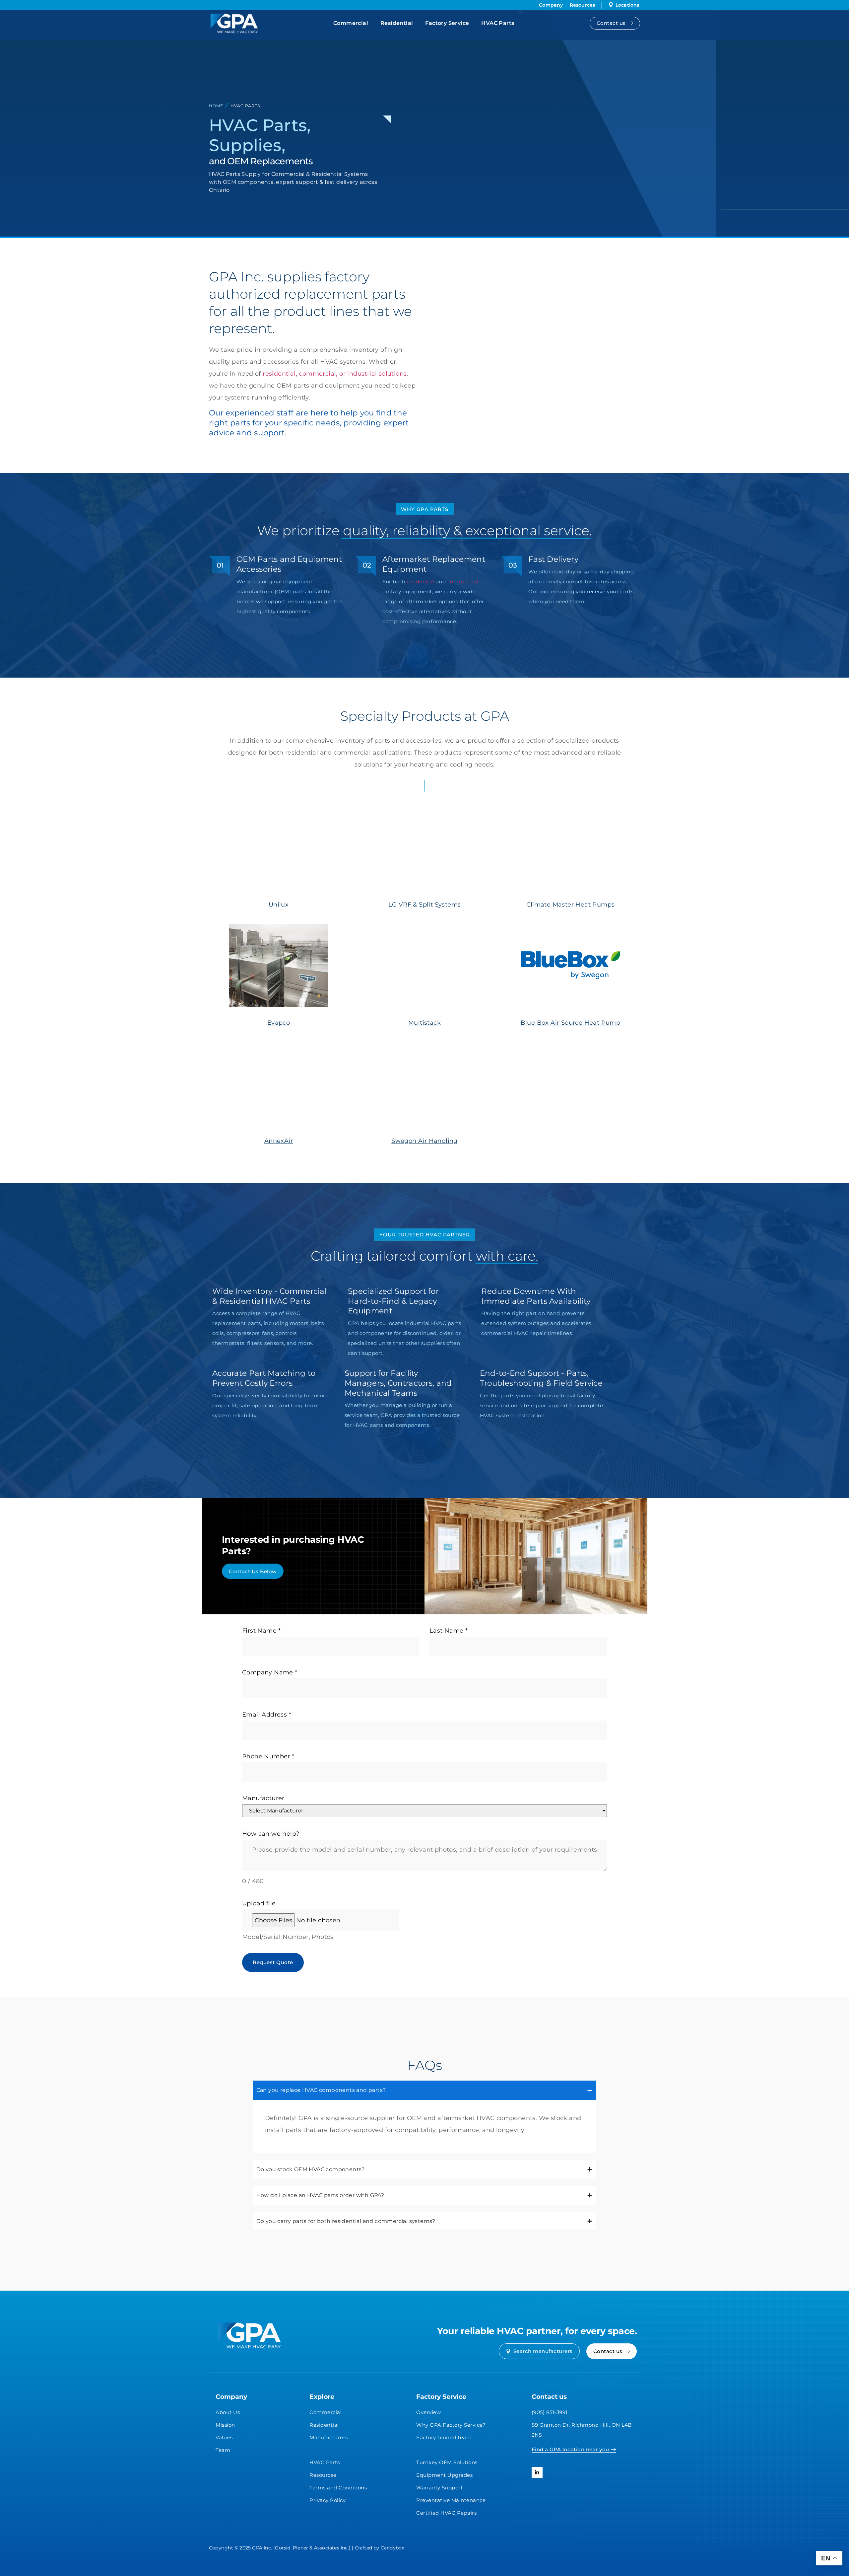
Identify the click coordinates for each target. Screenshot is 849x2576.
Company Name (270, 1672)
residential (279, 374)
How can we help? (271, 1834)
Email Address (267, 1715)
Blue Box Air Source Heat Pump (571, 1023)
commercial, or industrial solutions (353, 374)
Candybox (392, 2548)
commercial (463, 582)
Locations (627, 5)
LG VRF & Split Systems (425, 905)
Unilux (279, 905)
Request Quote (273, 1962)
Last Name (449, 1631)
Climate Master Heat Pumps (571, 905)
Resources (583, 5)
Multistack (424, 1023)
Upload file (259, 1903)
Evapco (279, 1023)
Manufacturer (263, 1798)
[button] (253, 1571)
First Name (261, 1631)
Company (551, 5)
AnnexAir (279, 1141)
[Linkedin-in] (537, 2472)
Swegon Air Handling (424, 1141)
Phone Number (268, 1756)
